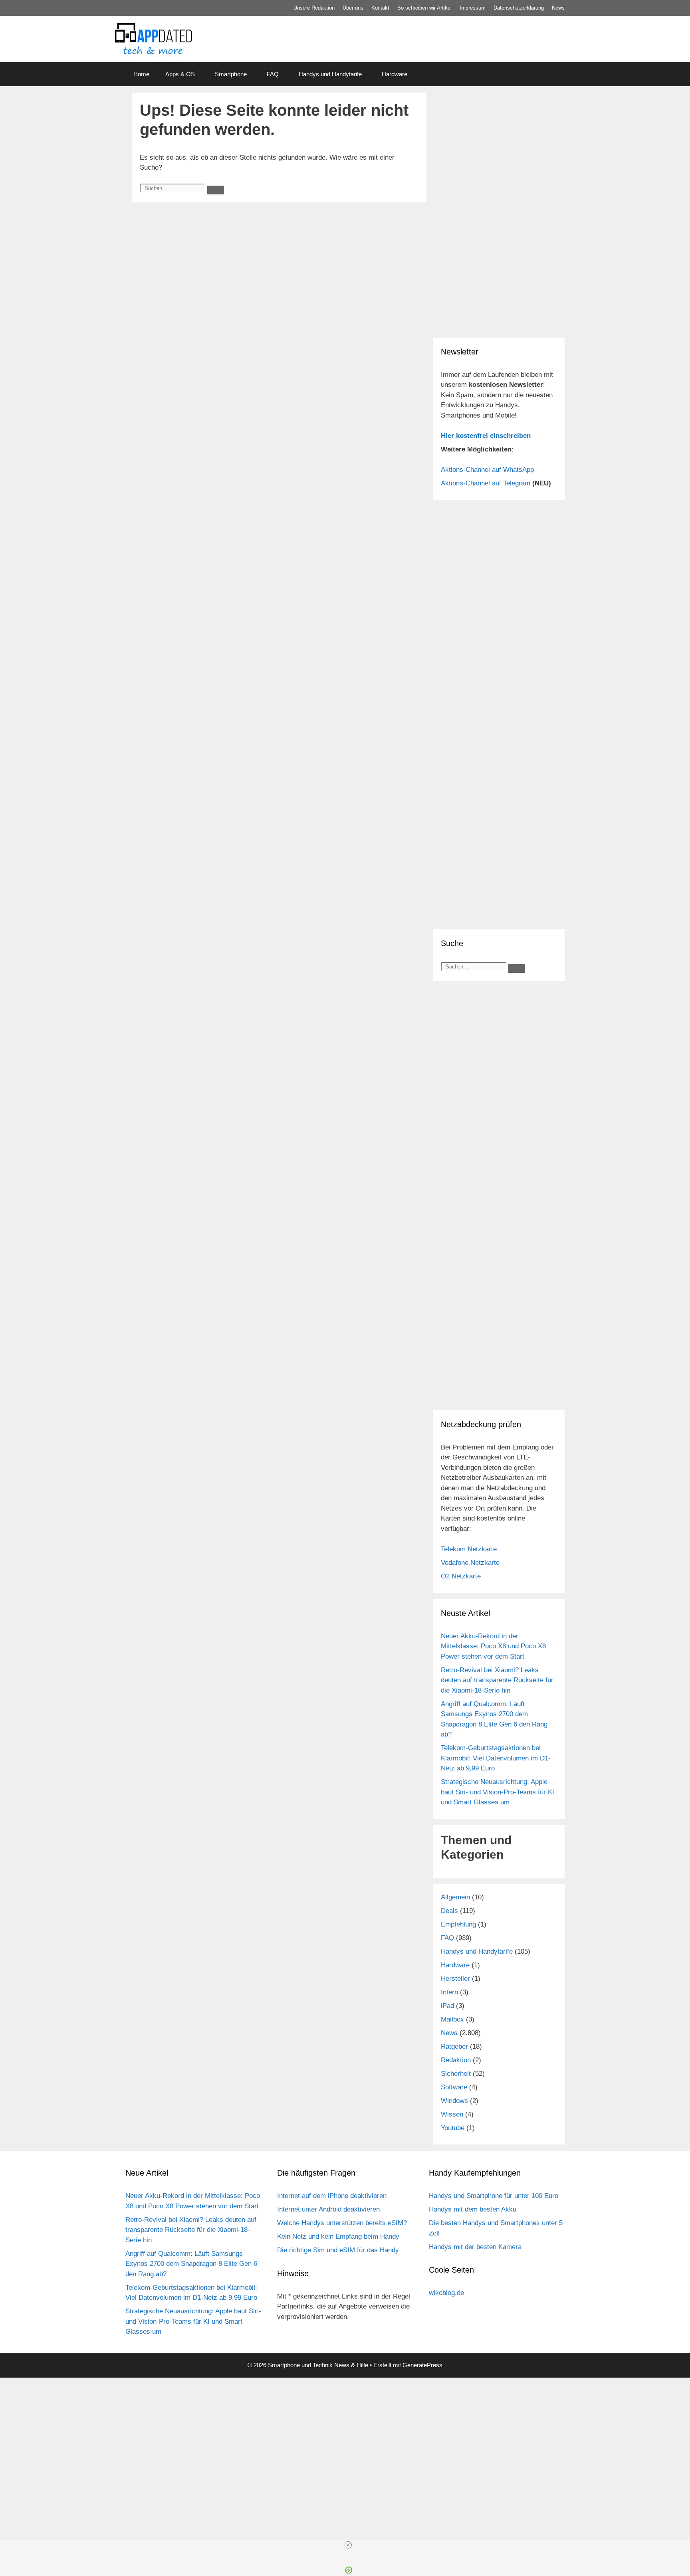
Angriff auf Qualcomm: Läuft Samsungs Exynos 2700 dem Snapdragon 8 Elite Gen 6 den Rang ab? (191, 2264)
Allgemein (455, 1897)
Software (454, 2087)
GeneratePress (422, 2365)
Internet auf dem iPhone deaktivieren (332, 2196)
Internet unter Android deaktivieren (328, 2209)
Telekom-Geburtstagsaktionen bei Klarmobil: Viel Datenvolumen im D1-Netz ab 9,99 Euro (496, 1758)
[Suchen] (216, 190)
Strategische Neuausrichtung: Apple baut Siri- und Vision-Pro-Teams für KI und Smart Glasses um (498, 1792)
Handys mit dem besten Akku (473, 2209)
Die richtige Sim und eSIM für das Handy (338, 2250)
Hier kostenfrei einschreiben (486, 436)
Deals (449, 1911)
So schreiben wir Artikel (424, 8)
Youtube (453, 2128)
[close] (348, 2545)
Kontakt (380, 8)
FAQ (273, 74)
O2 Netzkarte (461, 1576)
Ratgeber (454, 2046)
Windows (454, 2101)
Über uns (353, 8)
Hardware (395, 74)
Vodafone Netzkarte (470, 1563)
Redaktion (456, 2060)
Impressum (473, 8)
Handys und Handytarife (330, 74)
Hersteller (455, 1979)
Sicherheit (456, 2074)
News (558, 8)
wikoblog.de (446, 2293)
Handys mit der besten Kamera (475, 2247)
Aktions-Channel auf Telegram (486, 483)
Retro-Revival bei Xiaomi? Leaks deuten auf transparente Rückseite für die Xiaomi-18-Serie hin (497, 1680)
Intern (449, 1992)
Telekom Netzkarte (469, 1549)
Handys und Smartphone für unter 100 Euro (494, 2196)
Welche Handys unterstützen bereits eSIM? (342, 2223)
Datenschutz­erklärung (519, 8)
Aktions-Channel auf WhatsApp (487, 470)
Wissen (452, 2114)
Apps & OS (180, 74)
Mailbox (452, 2019)
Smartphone (231, 74)
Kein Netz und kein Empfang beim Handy (338, 2236)
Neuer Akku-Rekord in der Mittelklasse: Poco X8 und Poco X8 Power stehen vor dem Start (493, 1646)
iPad (447, 2006)
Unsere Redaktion (314, 8)
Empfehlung (458, 1924)
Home (141, 74)
